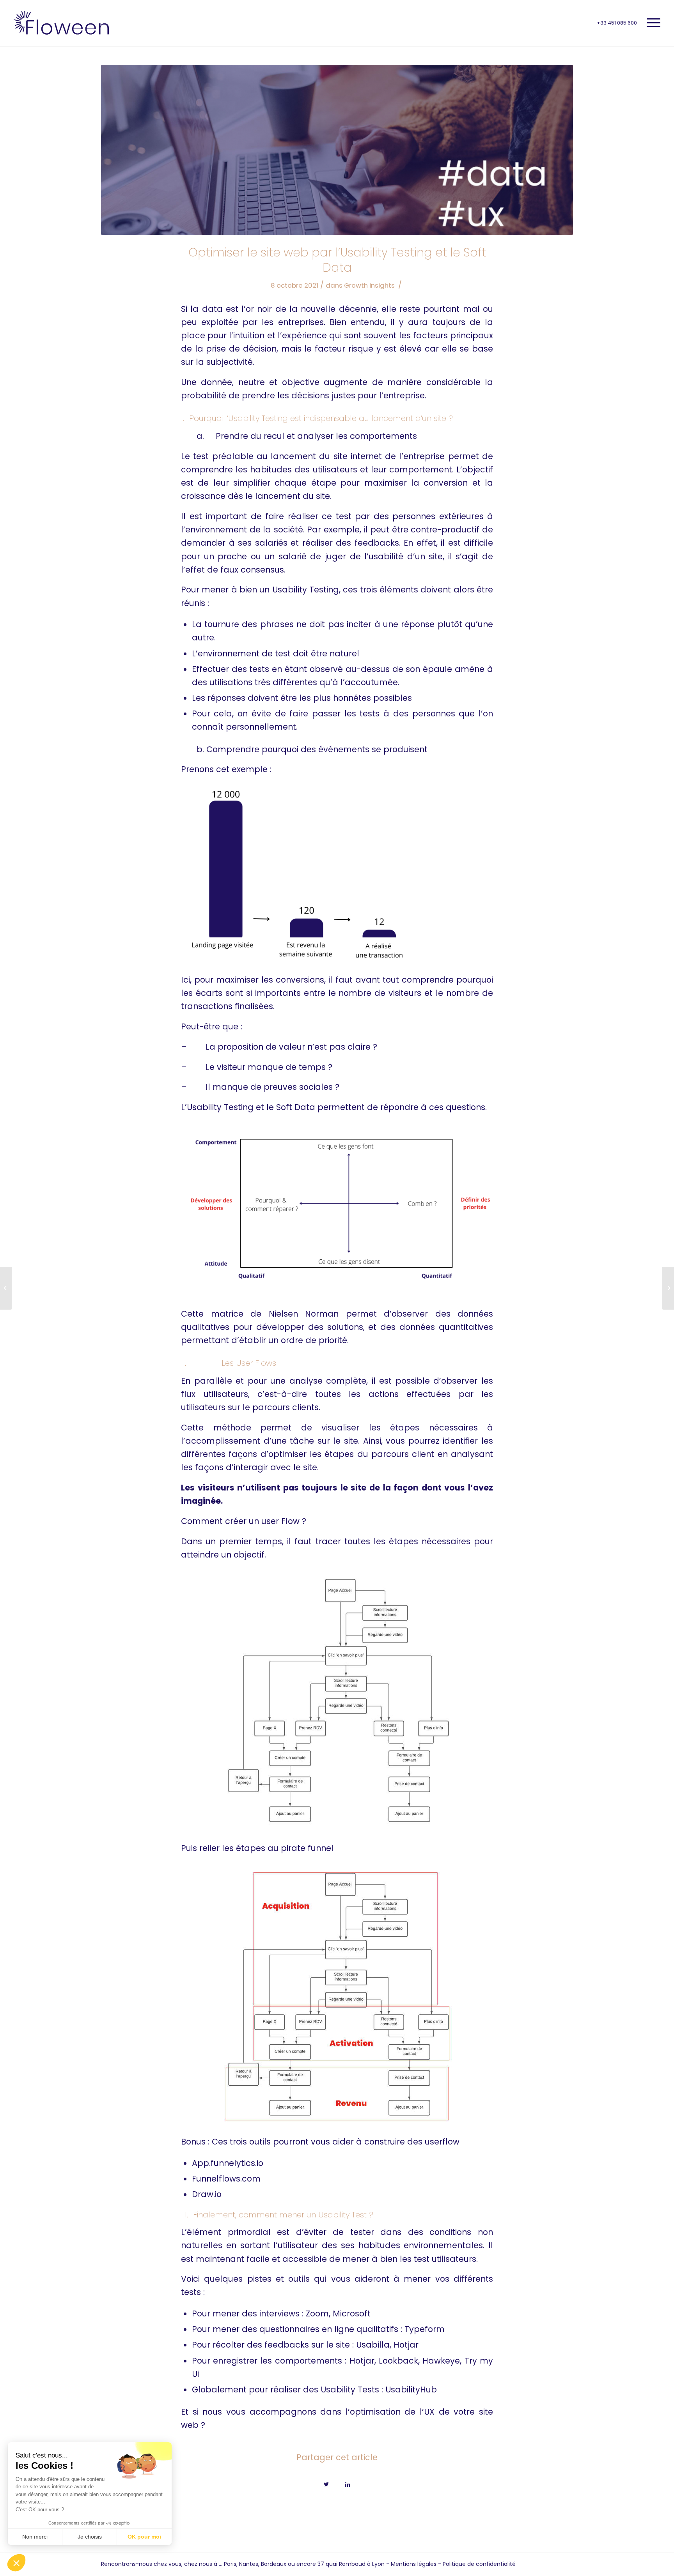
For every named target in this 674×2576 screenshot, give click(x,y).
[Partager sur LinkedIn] (348, 2483)
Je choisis (90, 2537)
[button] (16, 2563)
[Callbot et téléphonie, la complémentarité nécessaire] (668, 1288)
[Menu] (651, 23)
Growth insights (369, 285)
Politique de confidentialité (479, 2564)
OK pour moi (144, 2537)
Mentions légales (414, 2564)
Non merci (35, 2537)
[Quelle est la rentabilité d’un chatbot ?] (6, 1288)
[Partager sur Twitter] (326, 2483)
